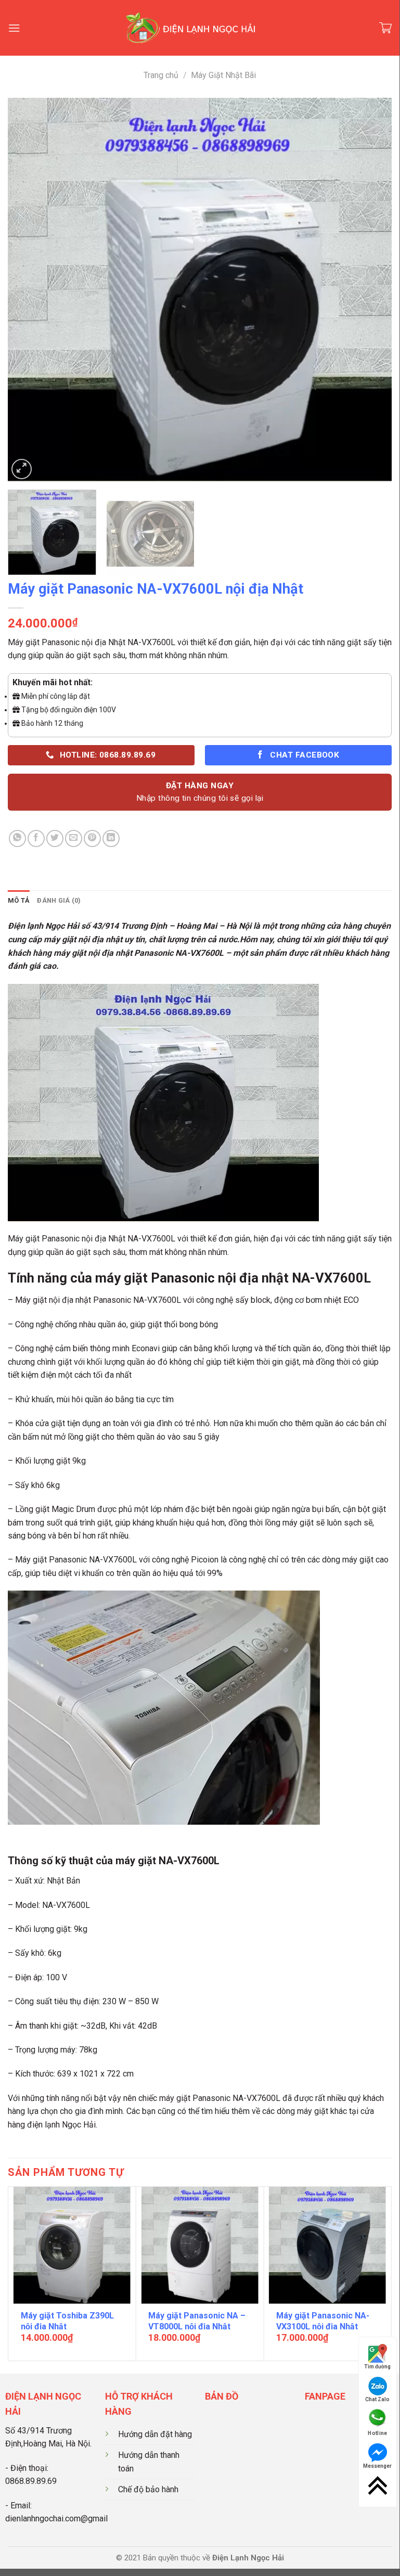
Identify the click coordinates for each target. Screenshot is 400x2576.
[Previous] (29, 290)
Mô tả (19, 900)
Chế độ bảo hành (148, 2489)
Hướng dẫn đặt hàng (155, 2434)
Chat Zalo (377, 2399)
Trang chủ (161, 75)
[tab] (19, 901)
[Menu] (14, 28)
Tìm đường (377, 2367)
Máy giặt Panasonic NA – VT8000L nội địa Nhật (197, 2321)
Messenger (377, 2466)
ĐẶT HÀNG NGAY (200, 792)
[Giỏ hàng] (385, 28)
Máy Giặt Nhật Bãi (223, 75)
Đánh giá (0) (59, 900)
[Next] (371, 290)
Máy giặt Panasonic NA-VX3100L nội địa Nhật (323, 2321)
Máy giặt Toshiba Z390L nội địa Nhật (67, 2321)
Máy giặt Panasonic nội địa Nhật (67, 642)
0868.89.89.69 (31, 2481)
